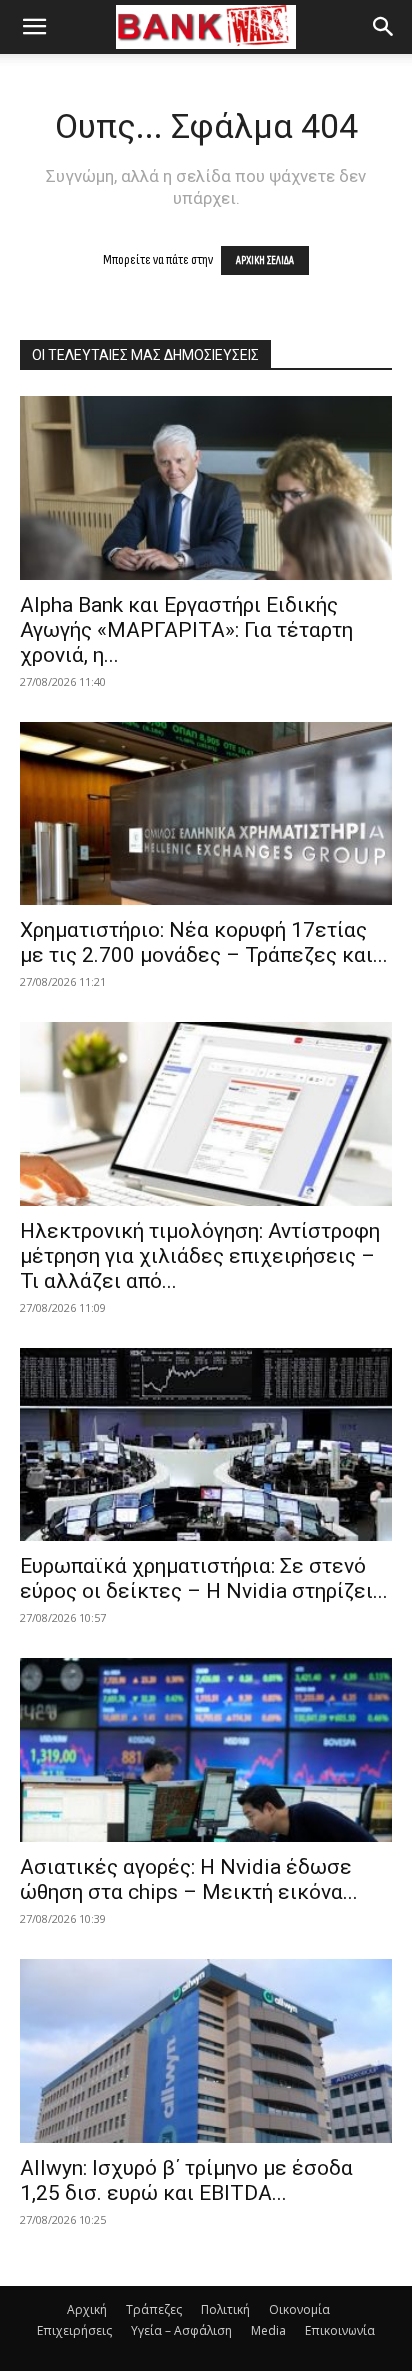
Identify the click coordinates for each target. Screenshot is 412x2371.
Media (268, 2330)
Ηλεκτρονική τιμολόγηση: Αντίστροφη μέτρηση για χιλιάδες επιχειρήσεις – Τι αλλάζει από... (200, 1256)
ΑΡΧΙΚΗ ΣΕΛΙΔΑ (265, 260)
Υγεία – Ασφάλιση (181, 2330)
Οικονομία (299, 2309)
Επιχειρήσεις (74, 2330)
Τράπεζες (154, 2309)
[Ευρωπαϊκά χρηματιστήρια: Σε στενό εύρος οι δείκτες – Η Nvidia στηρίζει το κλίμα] (206, 1444)
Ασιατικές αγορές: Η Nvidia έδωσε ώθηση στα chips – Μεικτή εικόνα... (189, 1879)
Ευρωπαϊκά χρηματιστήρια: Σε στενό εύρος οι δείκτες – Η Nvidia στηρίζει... (204, 1578)
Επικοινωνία (340, 2330)
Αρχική (87, 2309)
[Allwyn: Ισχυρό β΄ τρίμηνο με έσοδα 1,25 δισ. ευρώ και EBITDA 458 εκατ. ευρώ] (206, 2051)
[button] (34, 27)
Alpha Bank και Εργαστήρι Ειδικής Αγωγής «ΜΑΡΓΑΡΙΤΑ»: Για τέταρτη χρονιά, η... (186, 630)
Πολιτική (225, 2309)
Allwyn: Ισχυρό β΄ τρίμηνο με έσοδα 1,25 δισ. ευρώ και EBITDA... (186, 2180)
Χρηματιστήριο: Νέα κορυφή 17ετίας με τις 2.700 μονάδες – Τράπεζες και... (204, 942)
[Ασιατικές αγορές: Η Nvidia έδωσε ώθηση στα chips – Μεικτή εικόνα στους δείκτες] (206, 1750)
